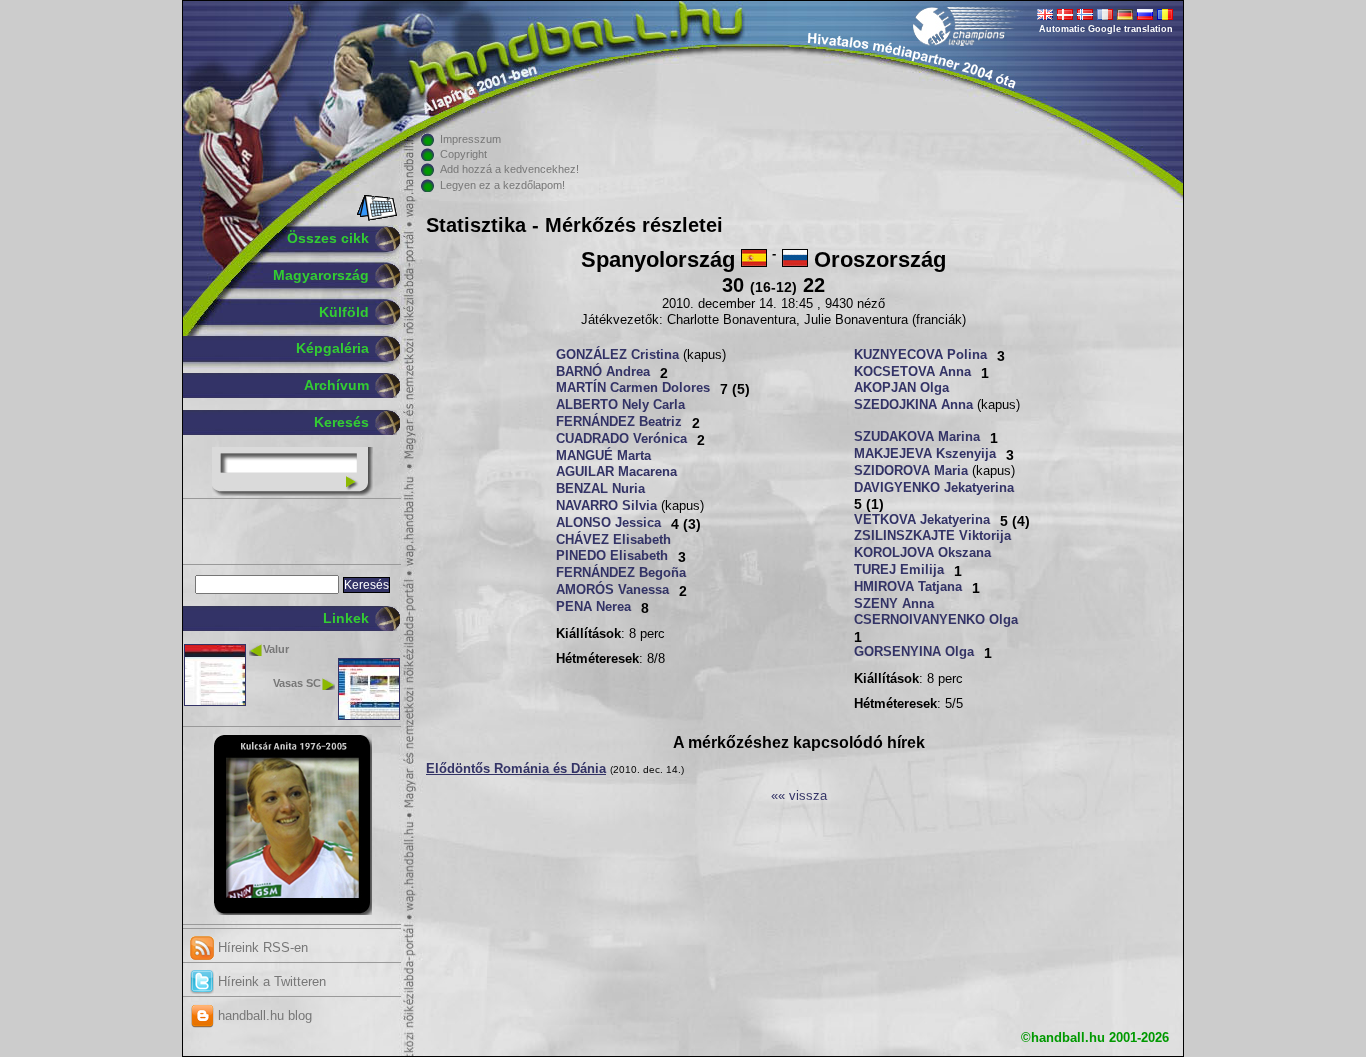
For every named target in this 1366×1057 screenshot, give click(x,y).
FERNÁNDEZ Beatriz (619, 422)
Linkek (346, 618)
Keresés (341, 422)
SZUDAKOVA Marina (917, 437)
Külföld (344, 312)
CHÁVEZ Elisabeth (613, 540)
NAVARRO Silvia (606, 506)
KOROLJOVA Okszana (922, 553)
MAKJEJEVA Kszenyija (925, 454)
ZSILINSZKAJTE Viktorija (932, 536)
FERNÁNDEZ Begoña (621, 573)
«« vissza (799, 796)
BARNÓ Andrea (603, 372)
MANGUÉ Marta (603, 456)
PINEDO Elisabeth (612, 556)
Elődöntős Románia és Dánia (516, 769)
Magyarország (321, 275)
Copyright (463, 154)
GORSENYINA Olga (914, 652)
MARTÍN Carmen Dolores (633, 388)
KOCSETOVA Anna (912, 372)
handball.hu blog (263, 1015)
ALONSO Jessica (608, 523)
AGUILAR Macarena (616, 472)
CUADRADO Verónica (621, 439)
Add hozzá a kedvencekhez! (509, 169)
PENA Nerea (593, 607)
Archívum (336, 385)
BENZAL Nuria (600, 489)
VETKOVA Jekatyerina (922, 520)
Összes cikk (328, 238)
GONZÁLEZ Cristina (617, 355)
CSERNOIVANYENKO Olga (936, 620)
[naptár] (375, 217)
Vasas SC (297, 683)
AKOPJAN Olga (901, 388)
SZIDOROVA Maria (911, 471)
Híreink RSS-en (261, 947)
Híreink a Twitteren (270, 981)
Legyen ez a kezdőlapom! (502, 185)
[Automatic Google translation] (1045, 16)
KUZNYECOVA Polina (920, 355)
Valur (276, 649)
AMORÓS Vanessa (612, 590)
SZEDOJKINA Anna (913, 405)
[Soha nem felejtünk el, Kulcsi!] (292, 911)
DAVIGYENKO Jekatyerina (934, 488)
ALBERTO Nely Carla (620, 405)
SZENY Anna (894, 604)
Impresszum (470, 139)
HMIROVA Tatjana (908, 587)
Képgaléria (332, 348)
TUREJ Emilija (899, 570)
